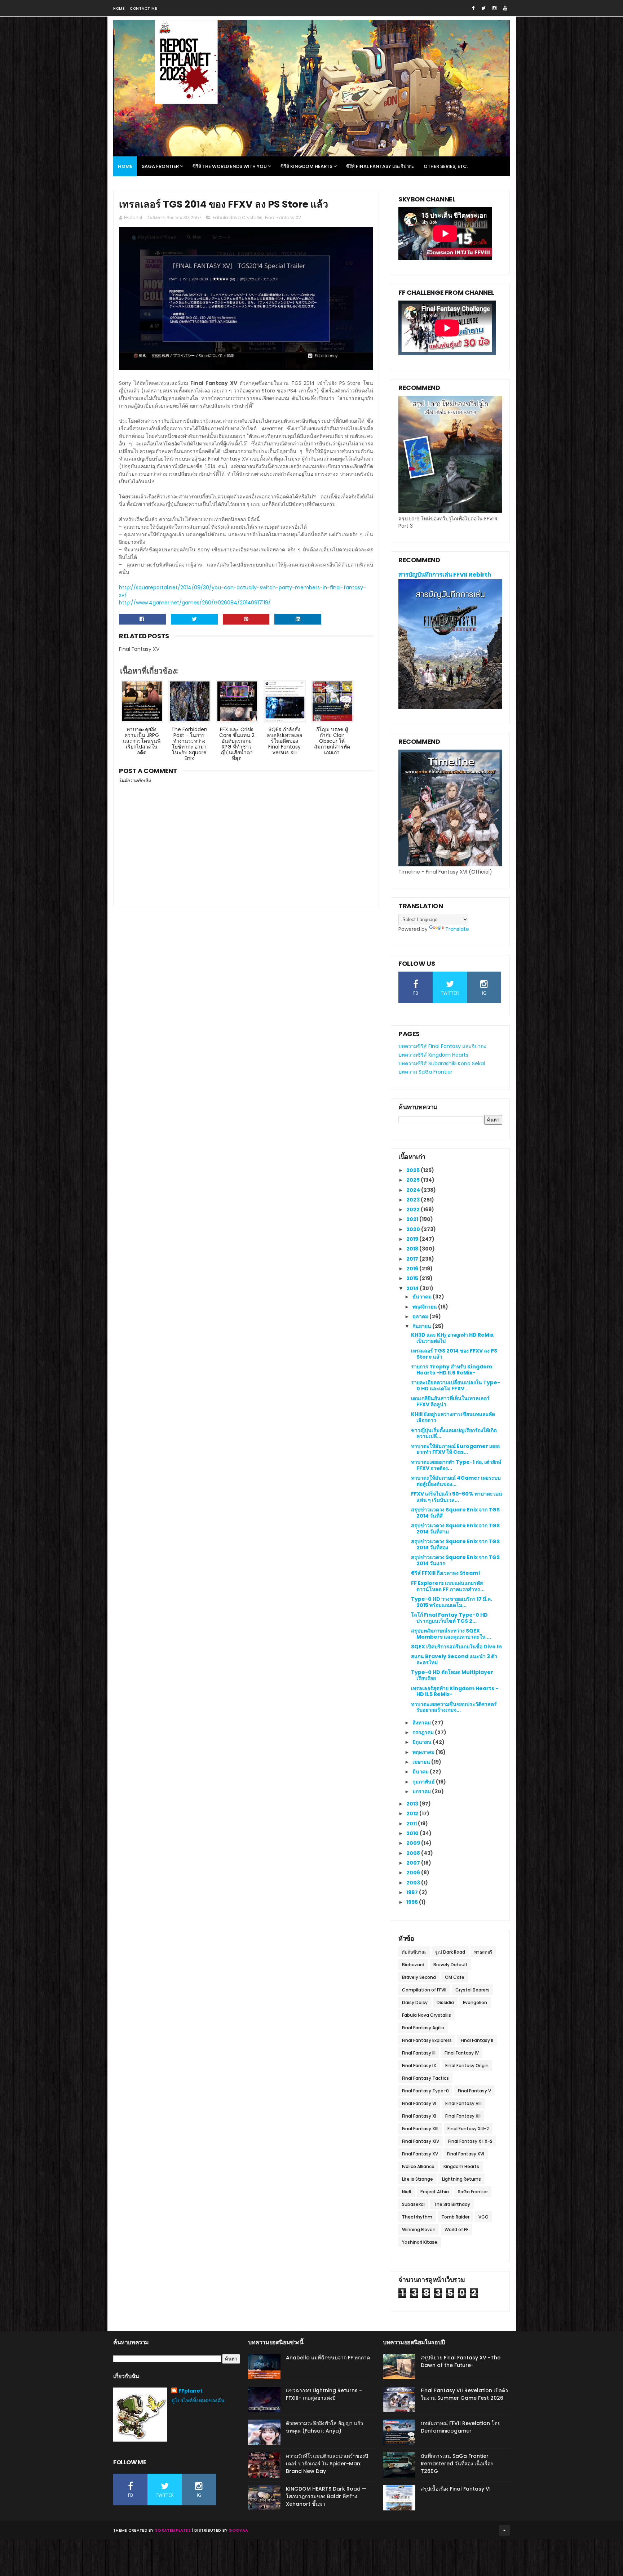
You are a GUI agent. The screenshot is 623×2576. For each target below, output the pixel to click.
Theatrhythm (417, 2217)
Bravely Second (419, 1977)
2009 (414, 1843)
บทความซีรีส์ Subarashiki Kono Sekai (442, 1063)
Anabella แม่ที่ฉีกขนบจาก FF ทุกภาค (328, 2358)
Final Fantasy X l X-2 (470, 2141)
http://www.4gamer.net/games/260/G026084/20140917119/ (195, 603)
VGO (483, 2217)
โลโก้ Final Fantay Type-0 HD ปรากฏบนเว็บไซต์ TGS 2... (449, 1618)
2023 (414, 1200)
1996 (413, 1902)
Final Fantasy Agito (423, 2028)
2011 (412, 1824)
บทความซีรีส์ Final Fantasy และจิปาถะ (442, 1046)
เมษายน (422, 1762)
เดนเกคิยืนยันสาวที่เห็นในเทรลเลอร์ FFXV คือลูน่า (450, 1401)
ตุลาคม (421, 1316)
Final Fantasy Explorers (427, 2040)
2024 (414, 1190)
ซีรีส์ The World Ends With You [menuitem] (230, 166)
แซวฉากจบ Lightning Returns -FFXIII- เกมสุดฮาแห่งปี (324, 2394)
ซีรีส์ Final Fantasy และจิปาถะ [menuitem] (380, 166)
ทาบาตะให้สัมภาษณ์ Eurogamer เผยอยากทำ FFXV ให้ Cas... (455, 1449)
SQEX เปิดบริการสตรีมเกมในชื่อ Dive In (456, 1647)
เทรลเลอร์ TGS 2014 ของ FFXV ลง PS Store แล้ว (454, 1354)
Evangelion (475, 2002)
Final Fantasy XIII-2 (468, 2129)
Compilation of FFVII (424, 1990)
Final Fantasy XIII (420, 2129)
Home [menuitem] (125, 166)
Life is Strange (417, 2179)
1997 (413, 1892)
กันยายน (422, 1326)
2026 (414, 1170)
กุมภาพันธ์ (424, 1782)
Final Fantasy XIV (421, 2141)
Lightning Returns (461, 2179)
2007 (414, 1863)
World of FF (456, 2229)
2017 (413, 1259)
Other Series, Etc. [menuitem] (446, 166)
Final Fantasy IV (462, 2053)
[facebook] (473, 8)
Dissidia (445, 2002)
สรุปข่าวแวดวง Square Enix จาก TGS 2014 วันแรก (455, 1560)
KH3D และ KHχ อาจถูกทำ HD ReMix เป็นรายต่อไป (452, 1338)
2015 (413, 1278)
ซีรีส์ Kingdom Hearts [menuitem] (306, 166)
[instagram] (494, 8)
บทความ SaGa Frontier (425, 1072)
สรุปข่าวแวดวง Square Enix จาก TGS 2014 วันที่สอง (455, 1544)
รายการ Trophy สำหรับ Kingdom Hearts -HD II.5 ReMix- (452, 1370)
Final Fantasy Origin (467, 2066)
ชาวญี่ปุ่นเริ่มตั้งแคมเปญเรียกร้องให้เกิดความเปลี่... (454, 1433)
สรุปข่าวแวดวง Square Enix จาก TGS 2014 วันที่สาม (455, 1529)
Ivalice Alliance (418, 2166)
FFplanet (191, 2391)
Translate (457, 929)
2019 (413, 1239)
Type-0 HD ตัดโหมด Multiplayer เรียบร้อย (452, 1675)
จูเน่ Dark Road (450, 1952)
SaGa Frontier (473, 2192)
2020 (414, 1229)
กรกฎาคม (424, 1732)
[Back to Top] (504, 2530)
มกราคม (422, 1791)
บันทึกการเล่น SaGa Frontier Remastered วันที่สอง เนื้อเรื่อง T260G (457, 2464)
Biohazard (413, 1965)
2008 (414, 1853)
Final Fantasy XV (283, 217)
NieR (407, 2192)
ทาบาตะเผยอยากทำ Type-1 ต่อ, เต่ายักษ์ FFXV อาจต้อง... (456, 1465)
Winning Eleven (419, 2229)
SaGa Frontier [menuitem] (160, 166)
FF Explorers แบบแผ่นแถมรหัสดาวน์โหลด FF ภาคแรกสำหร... (448, 1586)
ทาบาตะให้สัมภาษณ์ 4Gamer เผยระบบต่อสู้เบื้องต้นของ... (456, 1481)
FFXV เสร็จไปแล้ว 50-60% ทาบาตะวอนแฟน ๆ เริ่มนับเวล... (457, 1497)
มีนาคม (421, 1772)
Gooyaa (238, 2530)
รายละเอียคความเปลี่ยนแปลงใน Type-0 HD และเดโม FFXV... (456, 1385)
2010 (413, 1833)
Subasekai (413, 2204)
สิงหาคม (422, 1723)
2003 (414, 1883)
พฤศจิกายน (425, 1307)
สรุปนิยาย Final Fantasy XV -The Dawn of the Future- (461, 2361)
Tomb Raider (455, 2217)
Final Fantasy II (477, 2040)
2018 (413, 1249)
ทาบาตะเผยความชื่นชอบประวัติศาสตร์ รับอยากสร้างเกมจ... (454, 1707)
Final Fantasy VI (419, 2103)
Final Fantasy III (419, 2053)
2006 (414, 1873)
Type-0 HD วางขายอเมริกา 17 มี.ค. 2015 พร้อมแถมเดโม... (452, 1602)
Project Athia (435, 2192)
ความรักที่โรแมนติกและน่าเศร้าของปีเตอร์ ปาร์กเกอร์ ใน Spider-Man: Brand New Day (327, 2464)
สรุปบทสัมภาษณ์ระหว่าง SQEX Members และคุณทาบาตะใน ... (451, 1634)
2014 (413, 1288)
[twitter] (483, 8)
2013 (413, 1804)
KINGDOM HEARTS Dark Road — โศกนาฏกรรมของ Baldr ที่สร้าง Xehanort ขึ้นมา (326, 2496)
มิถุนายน (423, 1742)
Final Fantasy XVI (466, 2154)
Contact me (143, 8)
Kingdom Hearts (461, 2166)
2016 (413, 1269)
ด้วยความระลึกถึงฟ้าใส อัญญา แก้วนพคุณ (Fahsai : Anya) (324, 2427)
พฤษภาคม (424, 1752)
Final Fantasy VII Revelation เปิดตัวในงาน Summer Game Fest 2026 (464, 2394)
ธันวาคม (423, 1297)
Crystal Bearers (472, 1990)
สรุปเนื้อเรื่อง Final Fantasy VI (456, 2489)
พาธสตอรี (483, 1952)
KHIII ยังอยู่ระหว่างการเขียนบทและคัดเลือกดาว (453, 1417)
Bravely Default (450, 1965)
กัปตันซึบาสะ (414, 1952)
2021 (413, 1219)
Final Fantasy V (474, 2091)
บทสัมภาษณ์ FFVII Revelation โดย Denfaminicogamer (461, 2427)
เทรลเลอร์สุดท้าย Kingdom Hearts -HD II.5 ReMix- (455, 1691)
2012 (413, 1813)
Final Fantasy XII (463, 2116)
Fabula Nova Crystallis (238, 217)
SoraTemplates (173, 2530)
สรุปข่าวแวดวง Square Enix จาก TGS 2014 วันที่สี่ (455, 1513)
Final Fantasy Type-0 (425, 2091)
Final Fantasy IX (419, 2066)
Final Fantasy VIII (463, 2103)
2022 (414, 1209)
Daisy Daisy (415, 2002)
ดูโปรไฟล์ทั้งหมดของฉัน (198, 2400)
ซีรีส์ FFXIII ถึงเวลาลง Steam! (446, 1573)
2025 (414, 1180)
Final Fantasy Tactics (425, 2078)
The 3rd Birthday (452, 2204)
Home (119, 8)
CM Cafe (455, 1977)
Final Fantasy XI (419, 2116)
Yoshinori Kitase (420, 2242)
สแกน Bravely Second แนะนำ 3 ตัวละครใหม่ (454, 1659)
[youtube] (505, 8)
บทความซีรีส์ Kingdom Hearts (433, 1055)
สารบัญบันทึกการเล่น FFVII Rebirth (445, 575)
